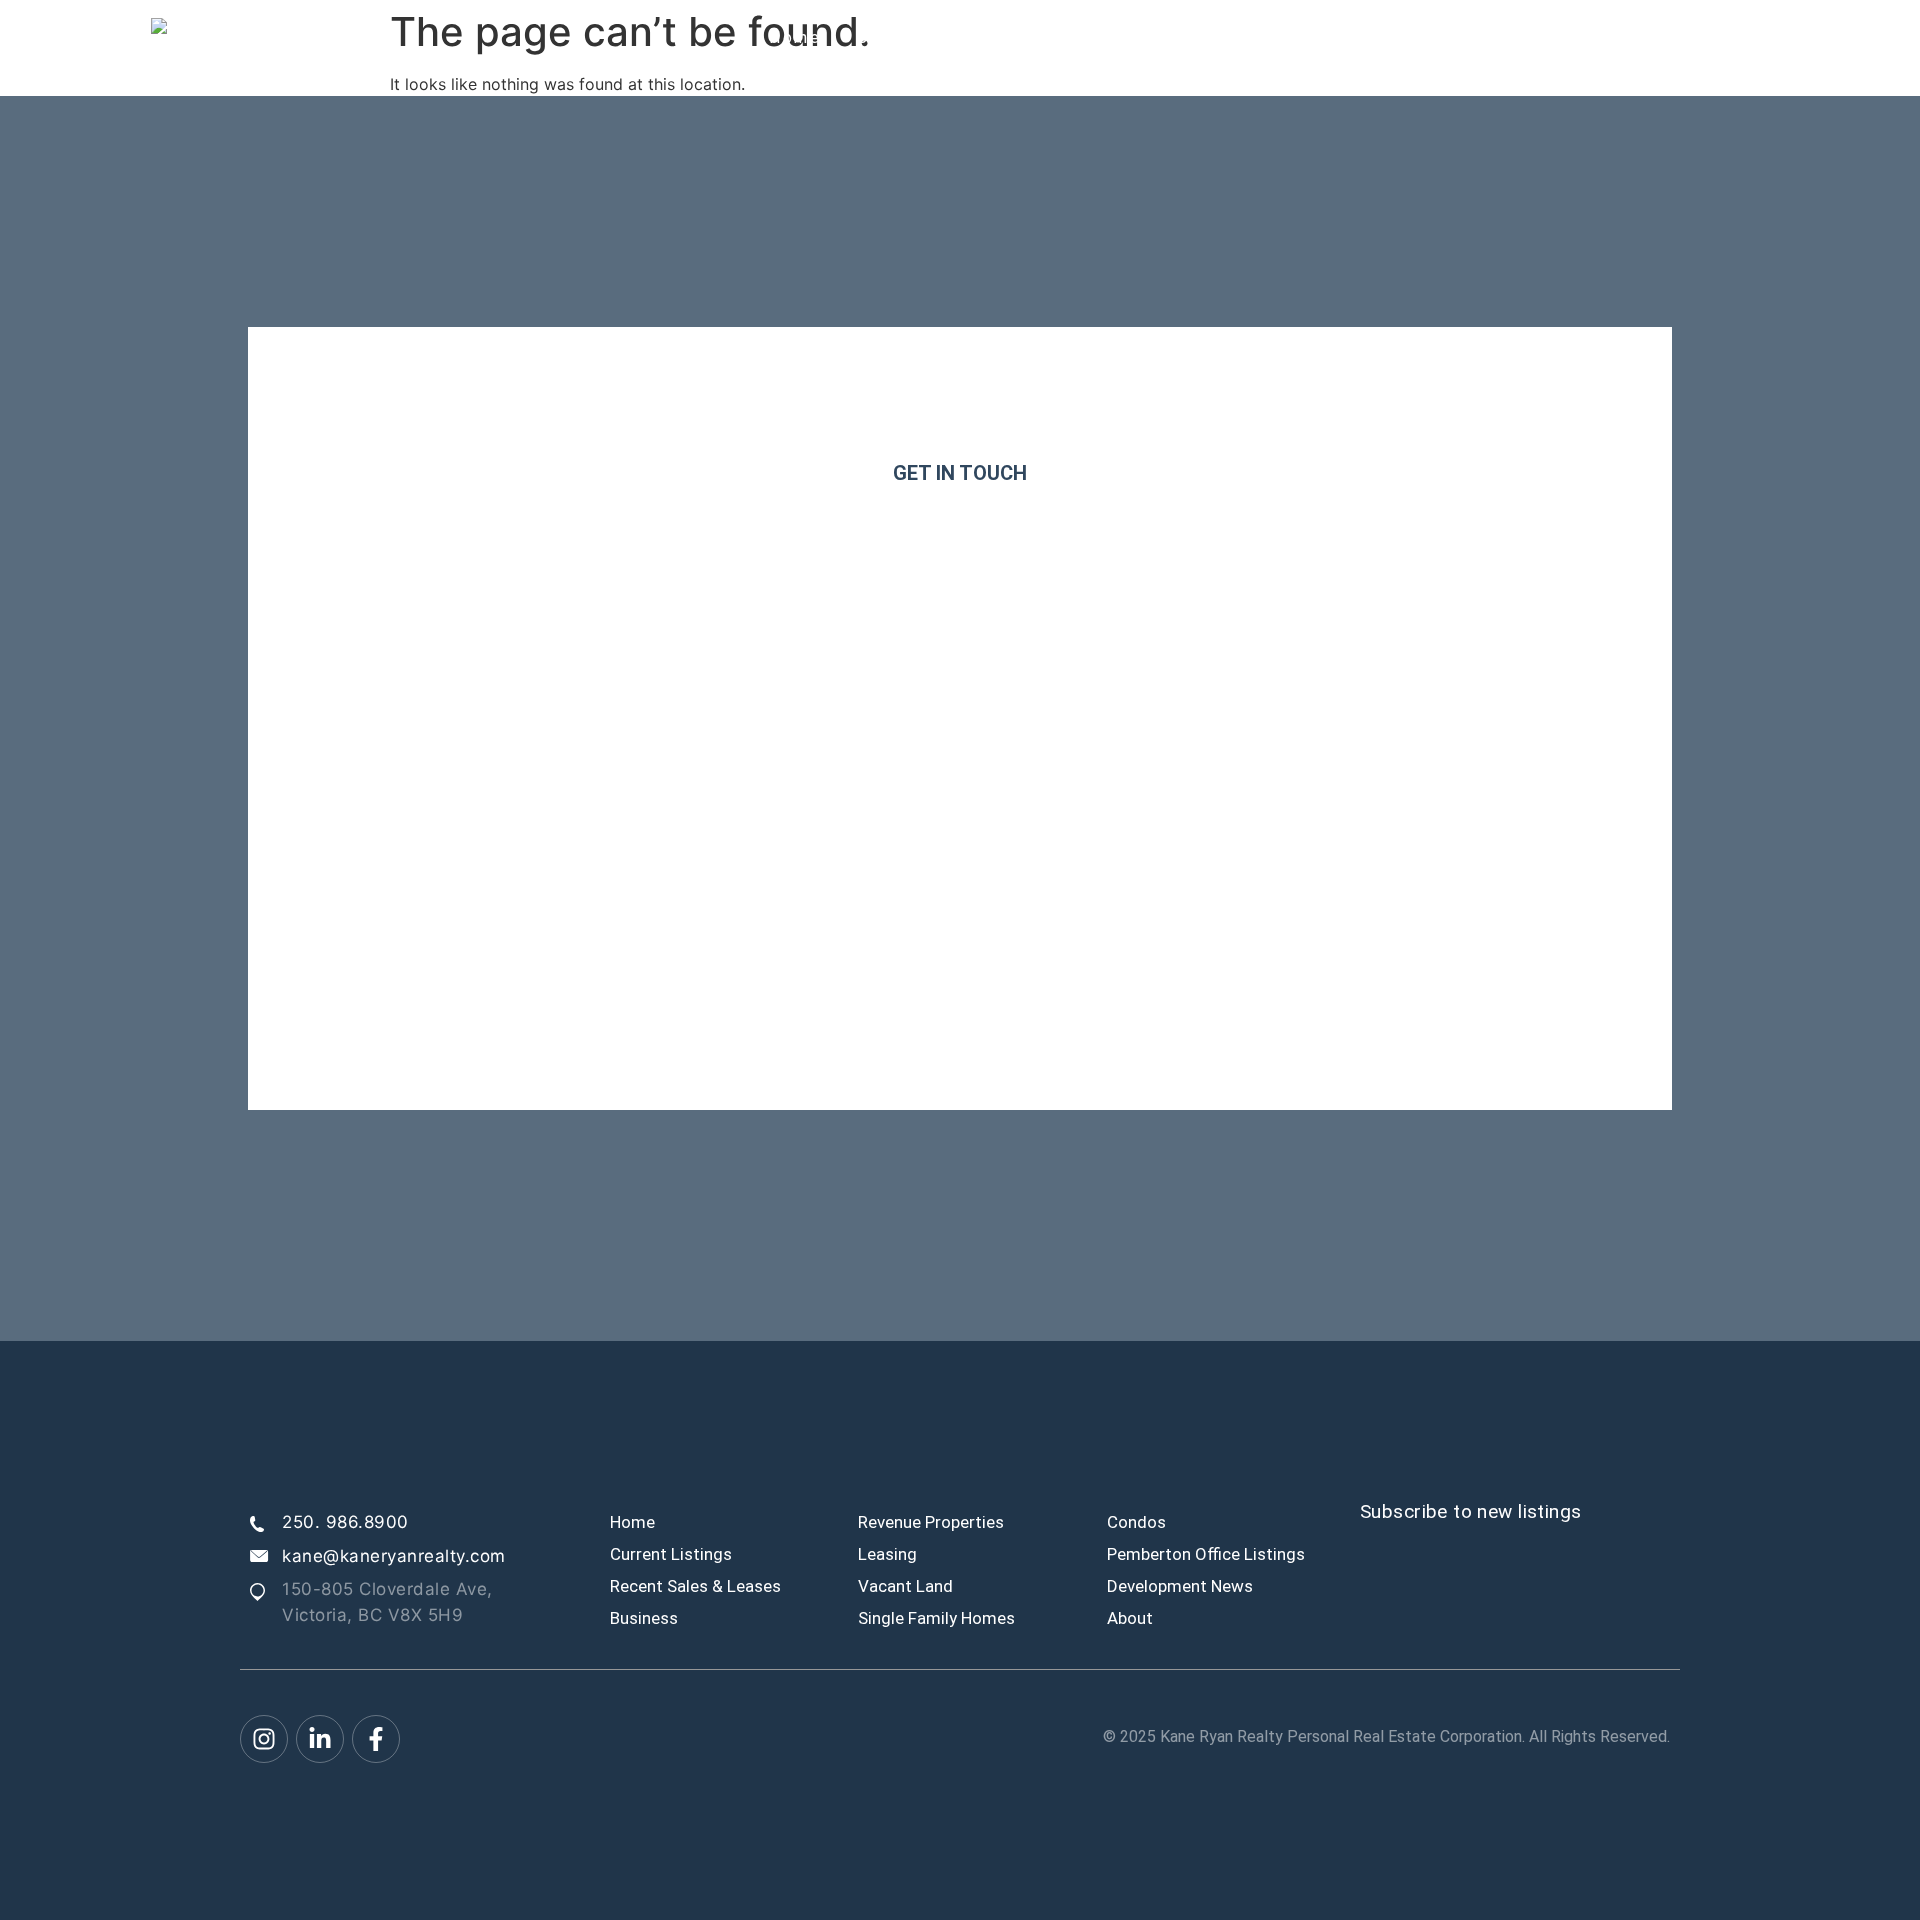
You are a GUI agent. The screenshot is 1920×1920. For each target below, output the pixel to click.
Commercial (1334, 37)
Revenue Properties (931, 1522)
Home (795, 37)
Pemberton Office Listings (1206, 1554)
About (1611, 37)
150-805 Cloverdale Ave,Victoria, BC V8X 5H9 (387, 1602)
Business (644, 1618)
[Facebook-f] (376, 1739)
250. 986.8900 (345, 1522)
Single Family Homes (936, 1618)
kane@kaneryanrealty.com (394, 1556)
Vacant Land (905, 1586)
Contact (1713, 37)
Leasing (887, 1554)
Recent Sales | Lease (1144, 37)
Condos (1136, 1522)
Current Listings (932, 37)
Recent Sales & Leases (695, 1586)
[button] (1339, 37)
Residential (1485, 37)
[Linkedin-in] (320, 1739)
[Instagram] (264, 1739)
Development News (1180, 1586)
